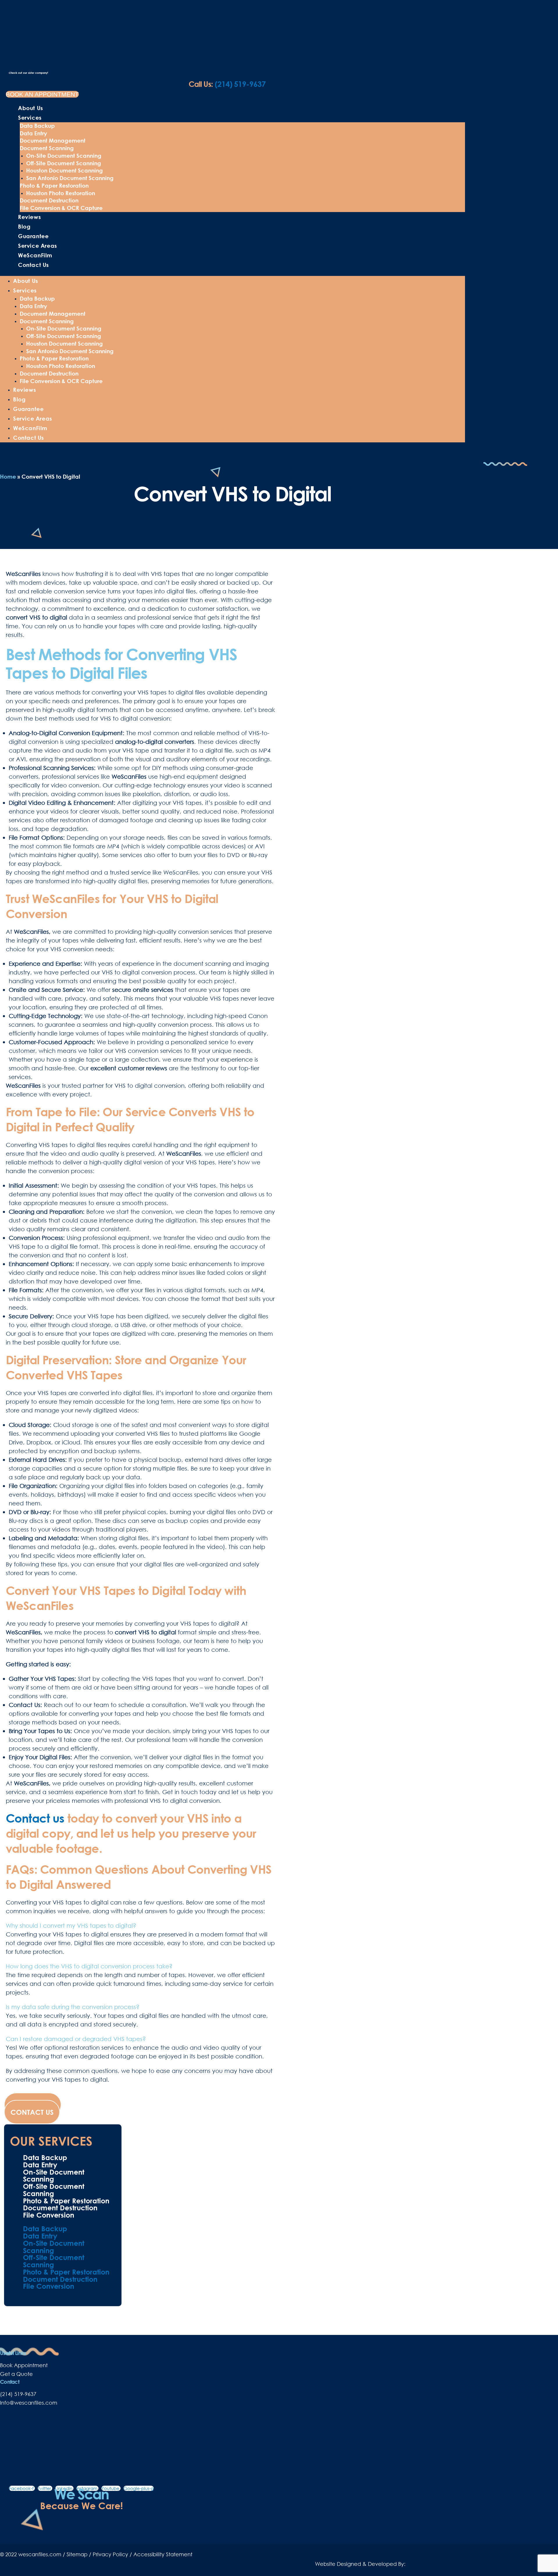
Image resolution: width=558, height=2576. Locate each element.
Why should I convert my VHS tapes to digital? (71, 1925)
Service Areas (37, 246)
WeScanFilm (35, 255)
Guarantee (33, 236)
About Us (31, 108)
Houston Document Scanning (65, 170)
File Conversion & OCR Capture (61, 208)
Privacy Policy (110, 2554)
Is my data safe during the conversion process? (73, 2007)
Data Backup (37, 126)
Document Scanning (47, 148)
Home (8, 476)
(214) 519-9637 (227, 84)
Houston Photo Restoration (61, 193)
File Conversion (49, 2215)
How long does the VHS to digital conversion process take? (89, 1966)
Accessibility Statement (163, 2554)
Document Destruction (49, 200)
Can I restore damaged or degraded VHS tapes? (76, 2039)
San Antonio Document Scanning (70, 178)
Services (30, 117)
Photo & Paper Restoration (54, 185)
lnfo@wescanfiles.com (29, 2403)
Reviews (29, 217)
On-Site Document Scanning (64, 156)
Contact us (35, 1818)
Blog (24, 226)
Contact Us (33, 265)
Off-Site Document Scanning (64, 163)
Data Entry (33, 133)
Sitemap (77, 2554)
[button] (141, 1925)
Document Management (53, 140)
